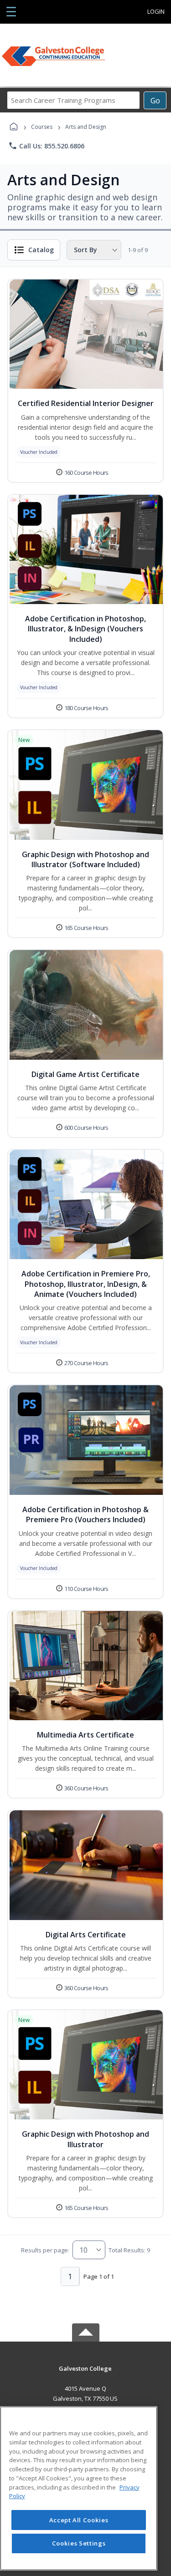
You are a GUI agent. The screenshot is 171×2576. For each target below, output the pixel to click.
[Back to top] (86, 2375)
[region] (79, 2488)
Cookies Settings (79, 2543)
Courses (42, 127)
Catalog (41, 250)
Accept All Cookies (79, 2520)
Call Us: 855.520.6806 (46, 146)
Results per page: (45, 2250)
